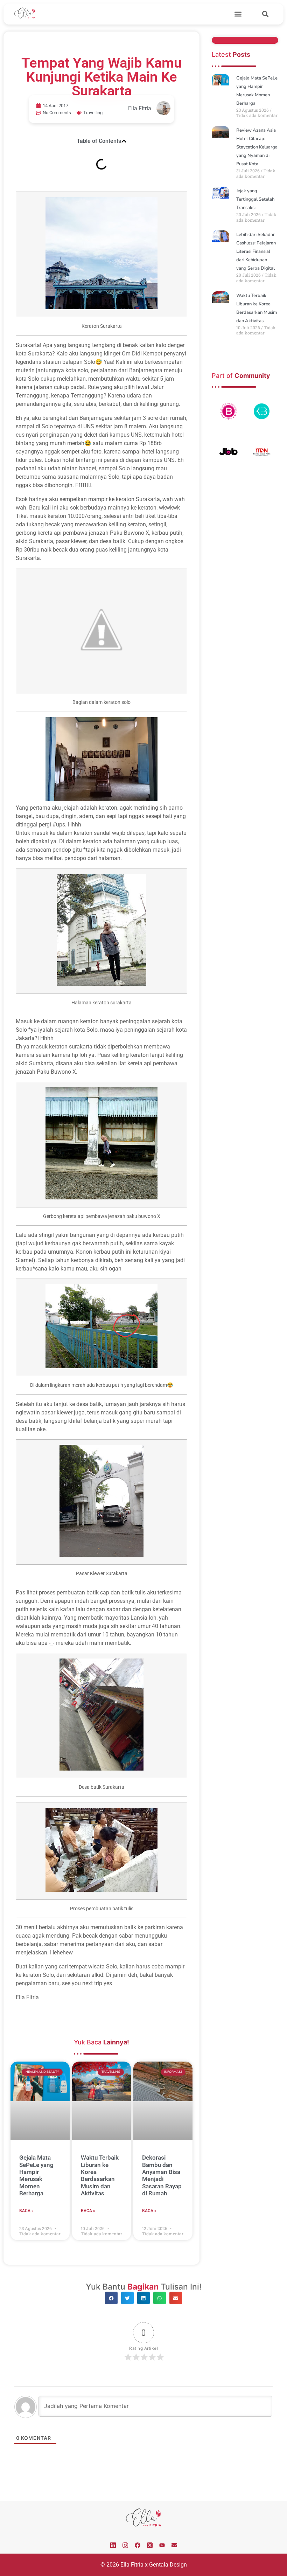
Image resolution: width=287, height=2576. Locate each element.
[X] (150, 2545)
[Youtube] (162, 2545)
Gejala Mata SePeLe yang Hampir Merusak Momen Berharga (36, 2175)
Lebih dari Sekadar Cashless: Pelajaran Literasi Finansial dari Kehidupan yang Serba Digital (256, 251)
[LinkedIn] (113, 2545)
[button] (238, 14)
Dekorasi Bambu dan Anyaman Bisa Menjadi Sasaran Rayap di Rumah (162, 2175)
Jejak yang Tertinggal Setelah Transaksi (255, 199)
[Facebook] (138, 2545)
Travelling (93, 113)
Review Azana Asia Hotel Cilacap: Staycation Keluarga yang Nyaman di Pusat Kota (257, 147)
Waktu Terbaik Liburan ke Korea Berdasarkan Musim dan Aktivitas (100, 2175)
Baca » (26, 2211)
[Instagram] (125, 2545)
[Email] (174, 2545)
